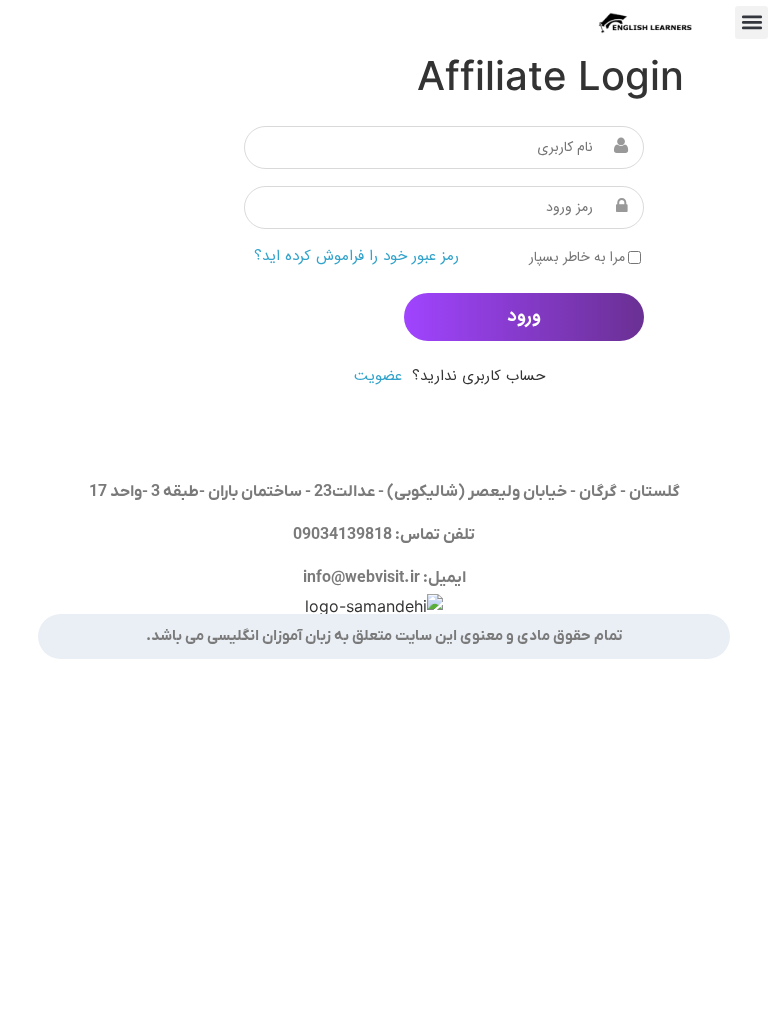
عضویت (378, 376)
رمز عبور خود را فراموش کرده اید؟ (356, 256)
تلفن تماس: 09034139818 (384, 535)
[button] (751, 22)
